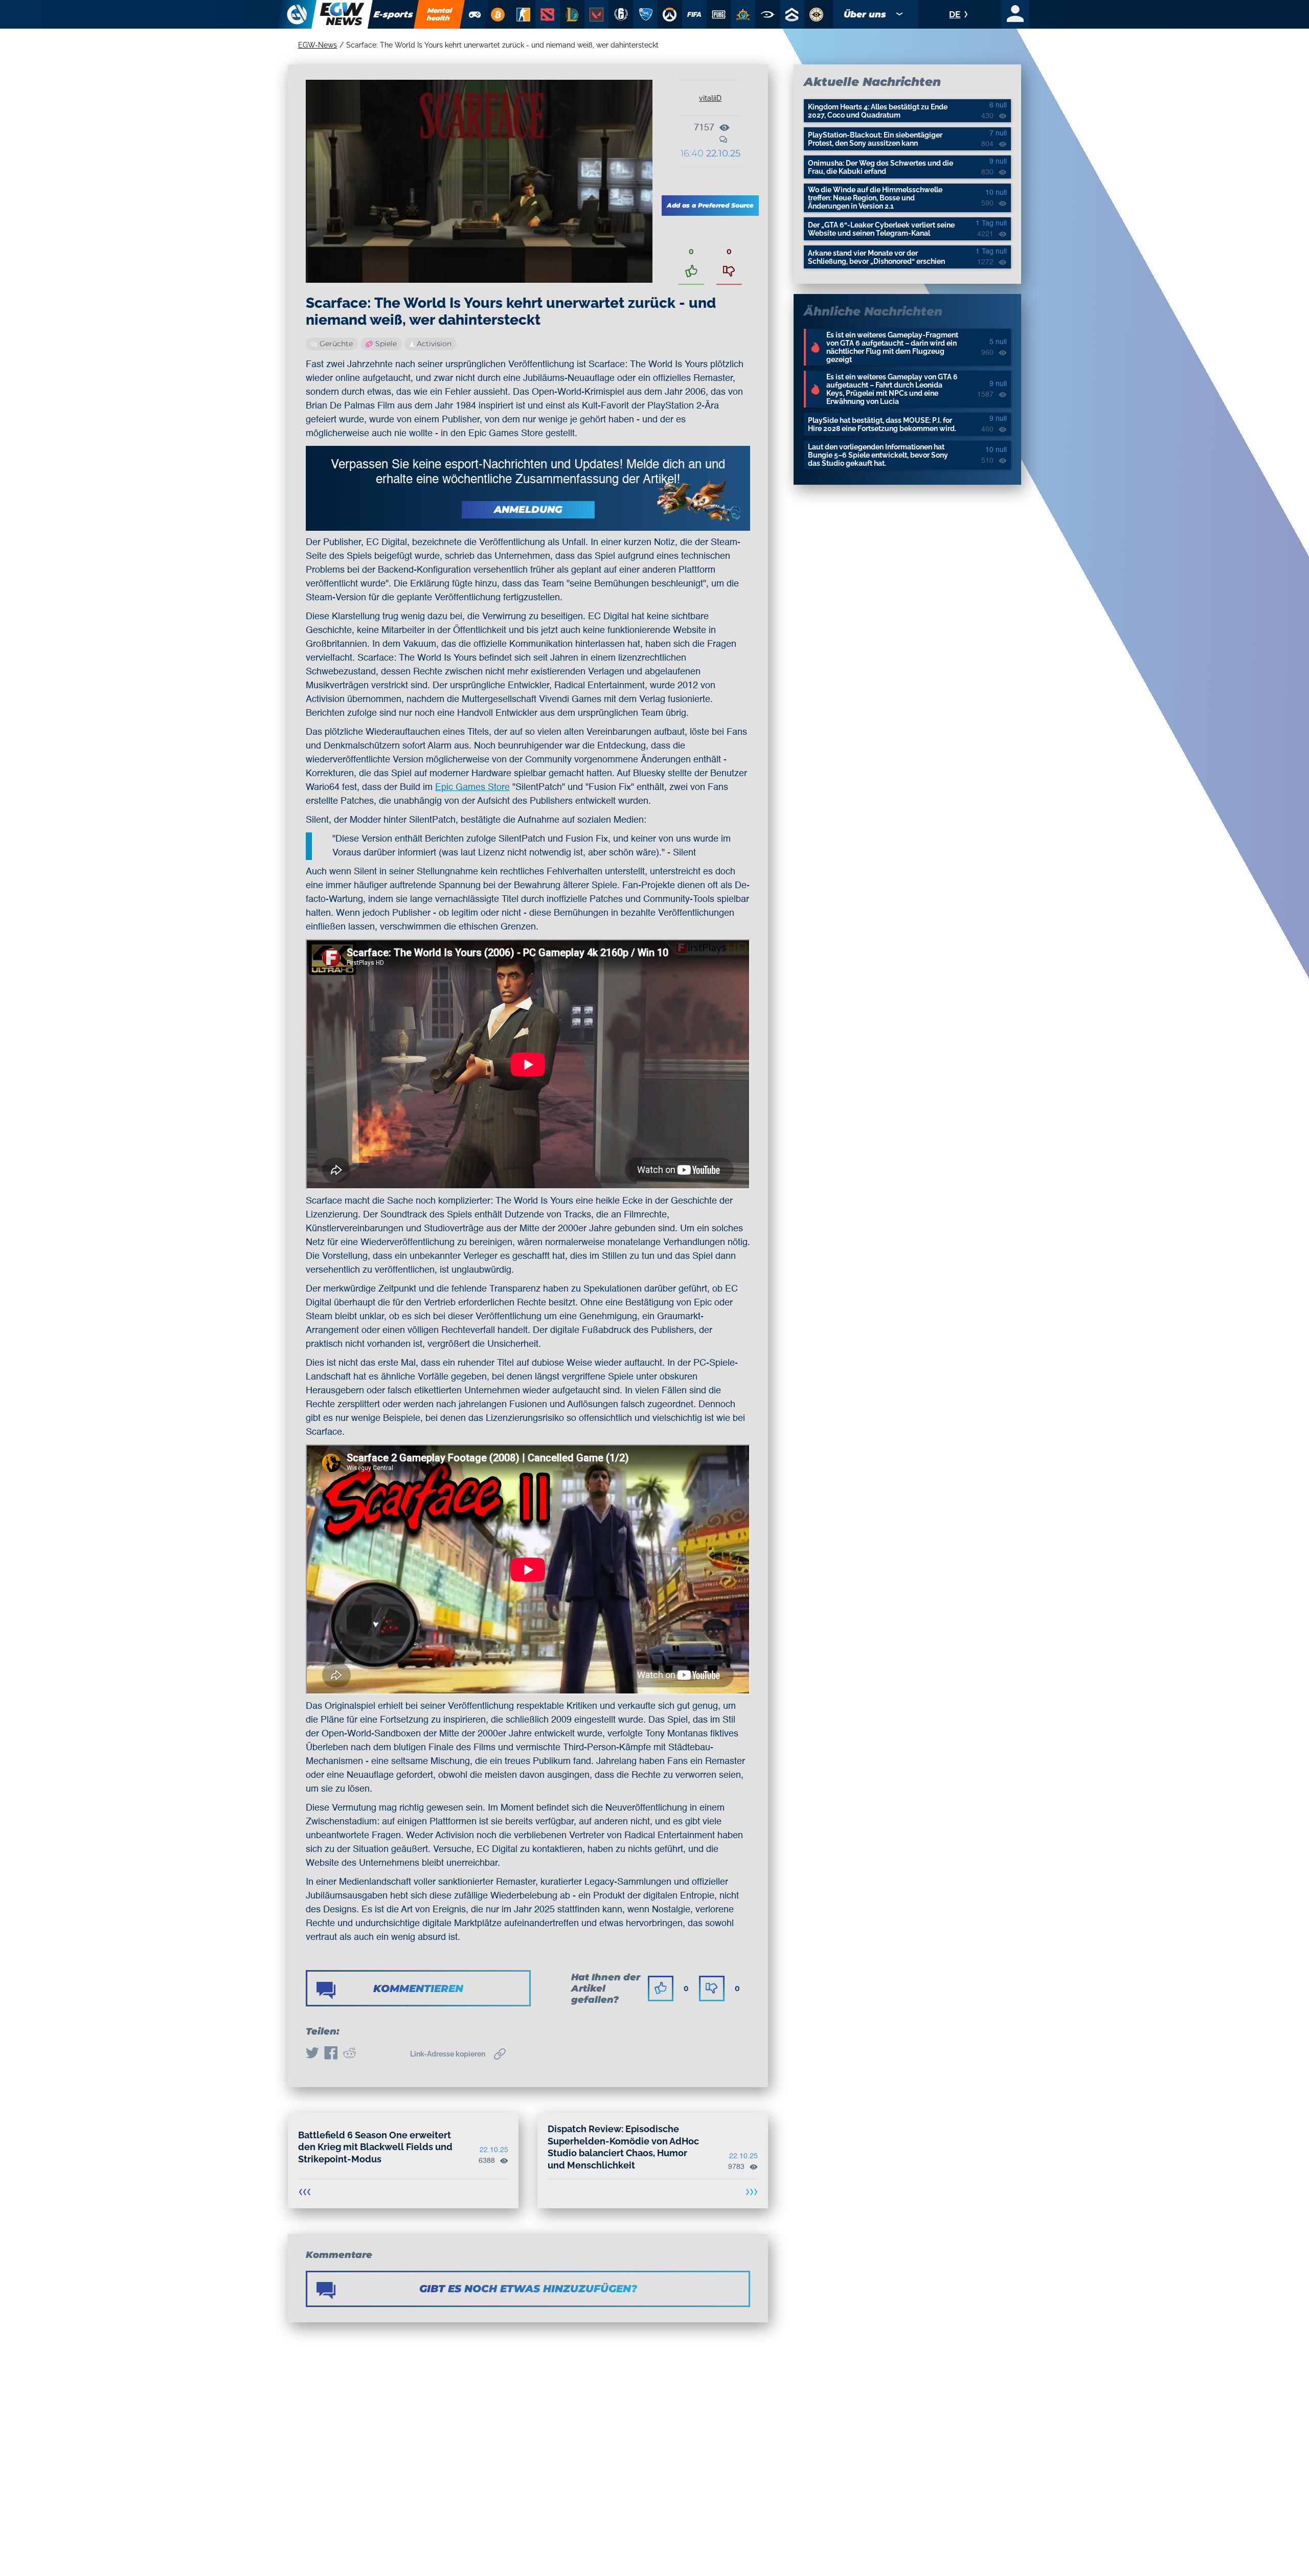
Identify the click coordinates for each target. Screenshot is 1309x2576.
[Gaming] (475, 14)
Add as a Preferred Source (710, 205)
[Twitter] (312, 2054)
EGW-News (318, 45)
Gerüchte (336, 344)
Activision (434, 344)
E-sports (393, 14)
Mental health (440, 14)
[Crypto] (498, 14)
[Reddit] (349, 2054)
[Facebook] (331, 2054)
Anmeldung (528, 510)
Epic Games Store (472, 787)
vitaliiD (710, 98)
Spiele (386, 344)
